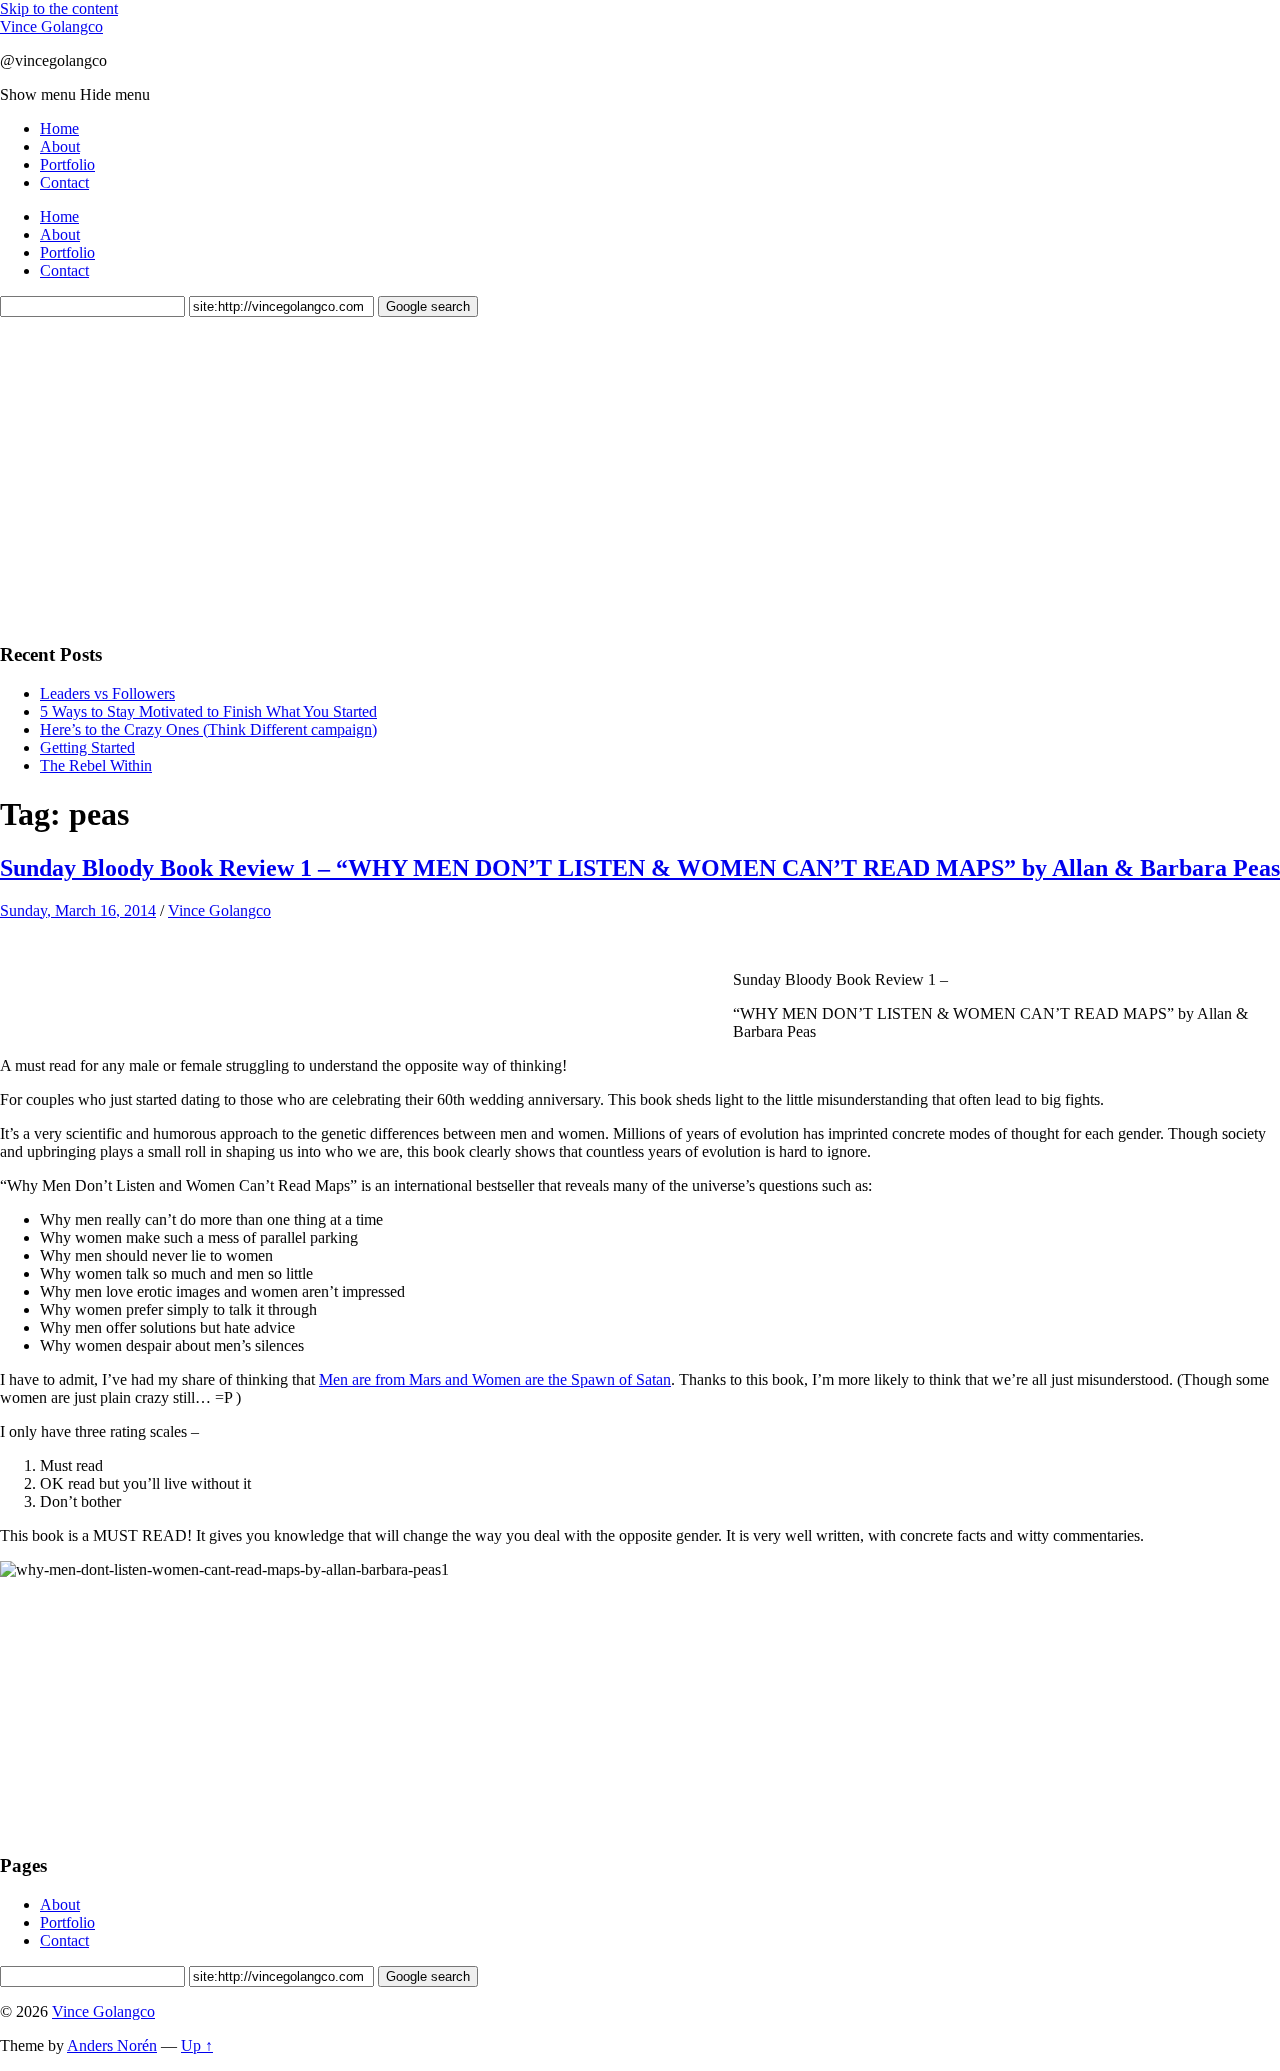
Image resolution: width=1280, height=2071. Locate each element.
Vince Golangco (51, 26)
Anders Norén (112, 2045)
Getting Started (87, 747)
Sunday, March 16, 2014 (78, 910)
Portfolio (67, 164)
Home (59, 128)
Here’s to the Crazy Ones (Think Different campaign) (208, 729)
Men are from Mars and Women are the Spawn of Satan (495, 1379)
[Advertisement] (150, 477)
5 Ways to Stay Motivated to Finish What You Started (208, 711)
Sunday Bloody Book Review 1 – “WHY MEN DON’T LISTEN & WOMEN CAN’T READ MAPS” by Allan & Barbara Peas (640, 868)
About (60, 146)
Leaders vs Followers (107, 693)
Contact (64, 182)
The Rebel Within (96, 765)
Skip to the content (59, 8)
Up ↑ (197, 2045)
